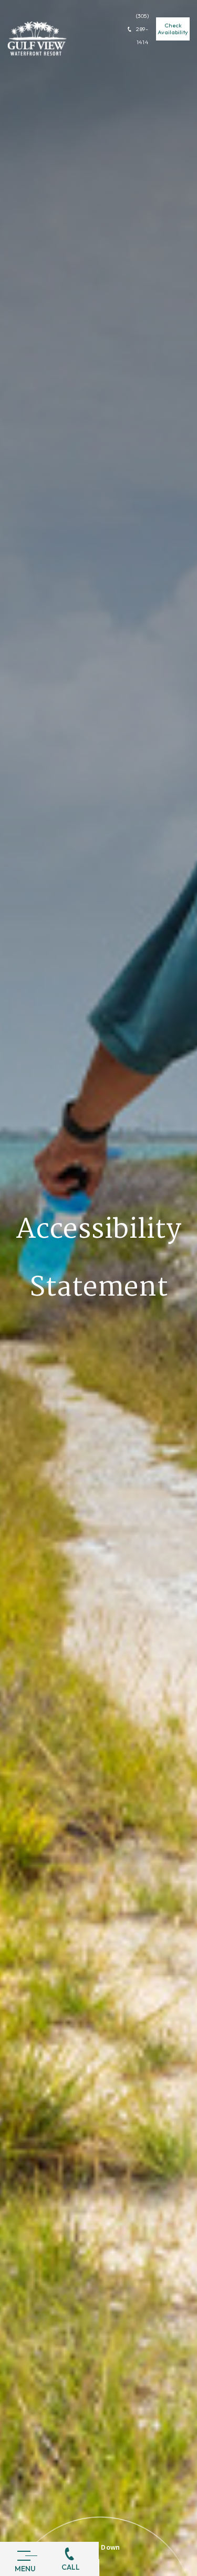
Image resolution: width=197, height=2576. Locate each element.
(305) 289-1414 (143, 29)
